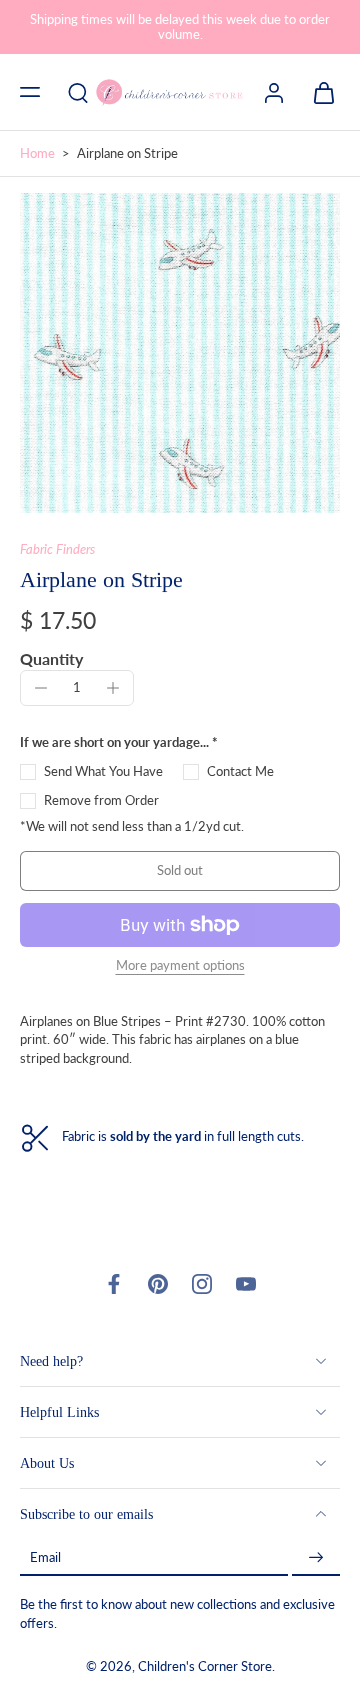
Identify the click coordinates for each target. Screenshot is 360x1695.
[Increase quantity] (113, 688)
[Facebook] (114, 1284)
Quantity (51, 658)
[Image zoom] (180, 353)
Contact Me (240, 771)
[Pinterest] (158, 1284)
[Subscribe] (316, 1557)
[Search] (78, 92)
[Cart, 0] (318, 92)
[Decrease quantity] (41, 688)
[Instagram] (202, 1284)
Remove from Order (101, 800)
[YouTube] (246, 1284)
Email (45, 1557)
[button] (30, 92)
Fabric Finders (57, 549)
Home (37, 153)
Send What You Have (103, 771)
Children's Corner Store (205, 1666)
